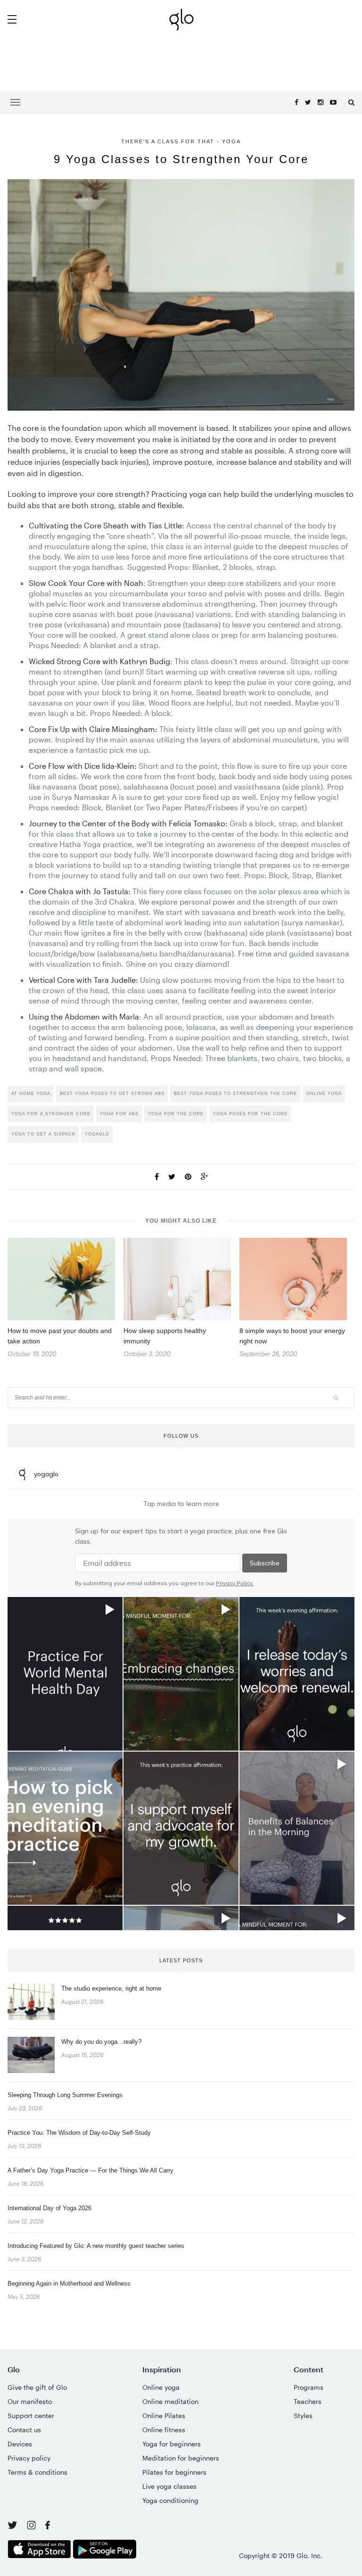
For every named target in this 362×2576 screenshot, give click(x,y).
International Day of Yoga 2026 (49, 2208)
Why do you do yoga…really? (101, 2042)
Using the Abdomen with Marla (84, 1016)
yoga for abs (119, 1114)
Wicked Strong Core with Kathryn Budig (99, 661)
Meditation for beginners (181, 2458)
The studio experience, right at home (111, 1988)
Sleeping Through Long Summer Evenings (65, 2095)
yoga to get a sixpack (43, 1134)
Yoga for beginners (172, 2444)
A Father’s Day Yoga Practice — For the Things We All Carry (90, 2170)
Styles (303, 2416)
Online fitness (164, 2430)
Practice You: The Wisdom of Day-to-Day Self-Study (79, 2133)
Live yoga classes (169, 2486)
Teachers (308, 2401)
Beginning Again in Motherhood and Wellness (69, 2284)
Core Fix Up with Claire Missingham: (93, 729)
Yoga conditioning (170, 2500)
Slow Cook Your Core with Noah (86, 583)
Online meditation (170, 2401)
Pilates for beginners (174, 2472)
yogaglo (97, 1134)
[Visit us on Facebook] (48, 2526)
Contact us (24, 2430)
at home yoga (31, 1094)
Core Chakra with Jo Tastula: (80, 891)
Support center (31, 2416)
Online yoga (161, 2387)
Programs (309, 2387)
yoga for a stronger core (51, 1114)
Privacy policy (29, 2458)
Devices (20, 2444)
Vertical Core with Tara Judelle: (83, 980)
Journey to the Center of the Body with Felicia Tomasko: (128, 823)
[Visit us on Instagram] (32, 2527)
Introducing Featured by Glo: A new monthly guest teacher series (96, 2246)
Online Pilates (164, 2416)
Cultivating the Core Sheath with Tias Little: (107, 525)
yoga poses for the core (250, 1114)
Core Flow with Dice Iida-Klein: (83, 766)
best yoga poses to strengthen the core (235, 1094)
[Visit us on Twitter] (13, 2526)
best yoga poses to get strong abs (112, 1094)
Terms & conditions (37, 2472)
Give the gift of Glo (37, 2387)
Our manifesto (30, 2401)
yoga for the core (176, 1114)
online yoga (324, 1094)
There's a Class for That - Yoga (181, 141)
